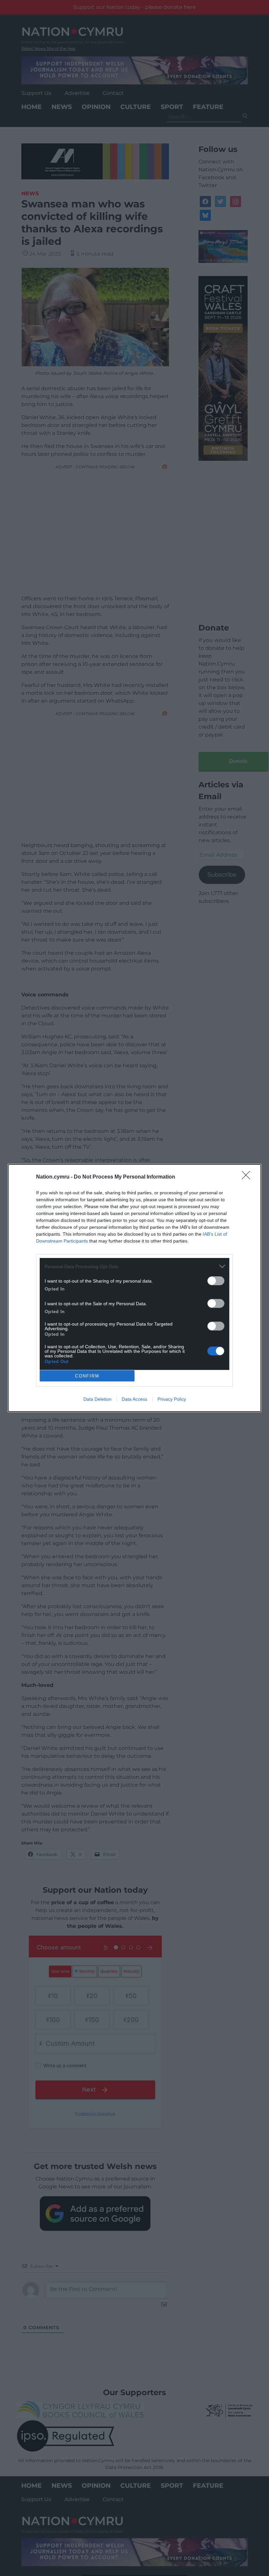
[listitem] (134, 1266)
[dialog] (134, 1288)
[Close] (248, 1177)
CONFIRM (87, 1376)
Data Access (134, 1399)
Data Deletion (97, 1399)
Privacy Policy (172, 1399)
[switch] (216, 1281)
